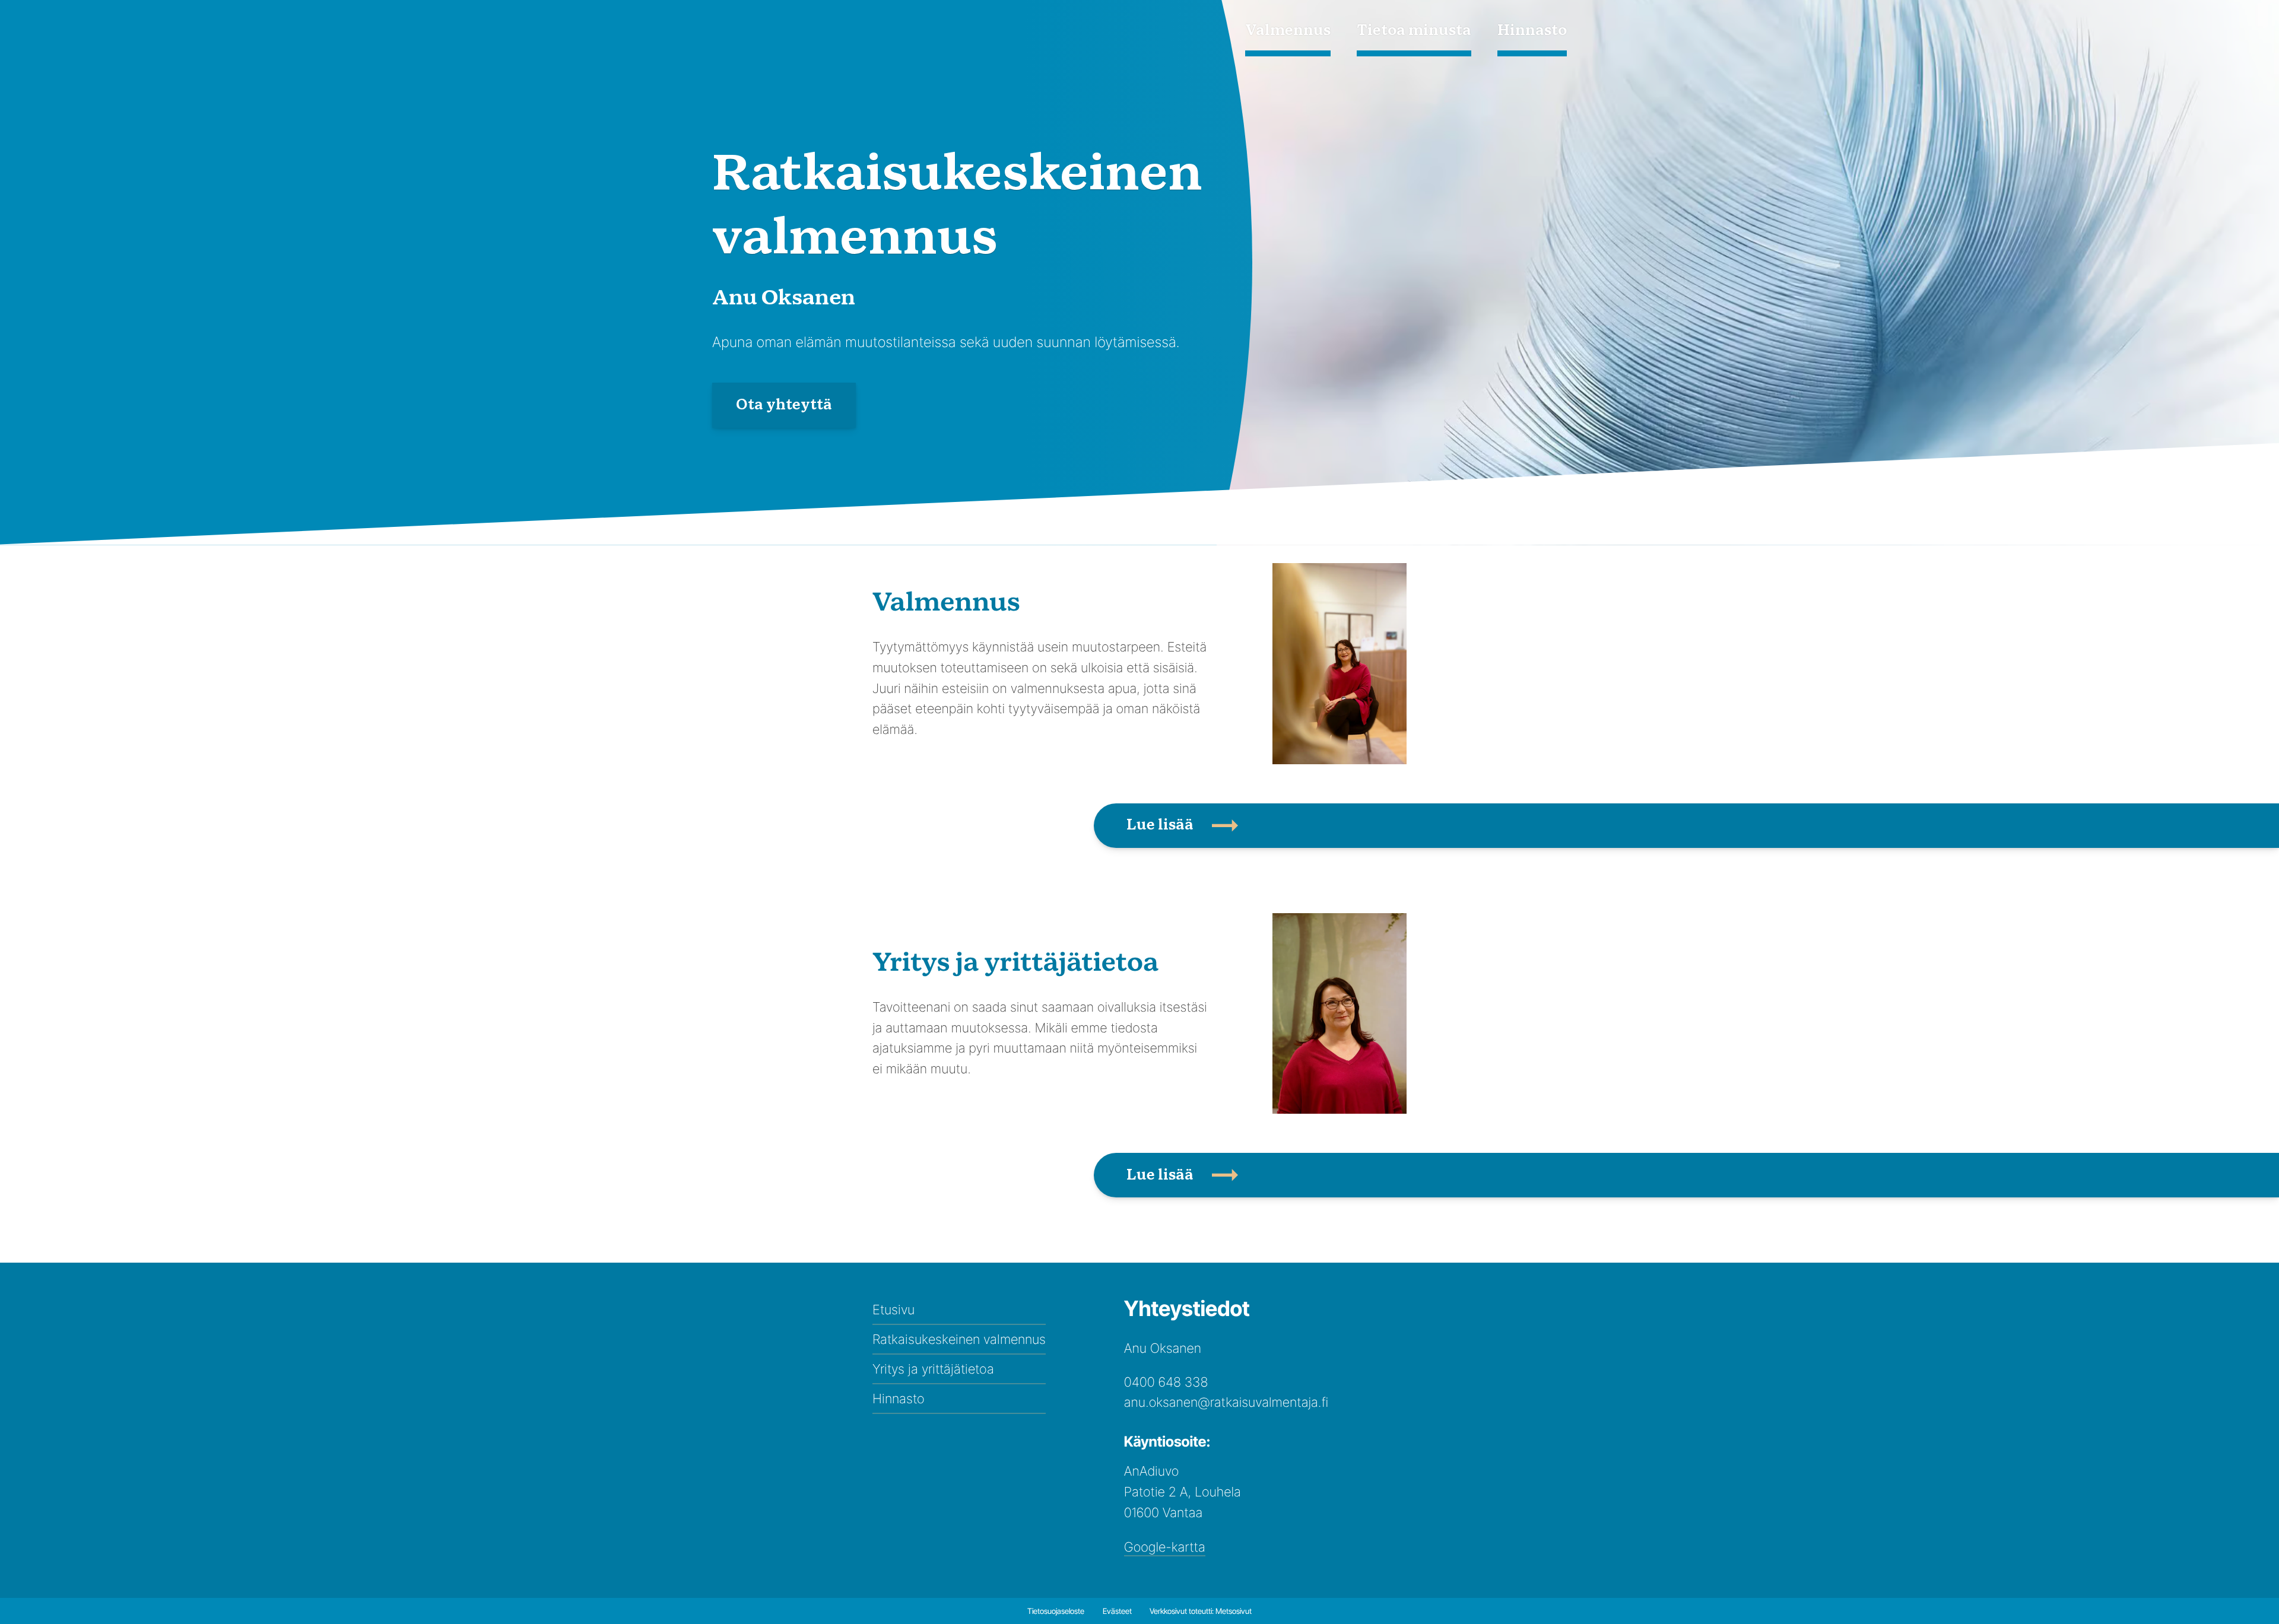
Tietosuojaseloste (1056, 1611)
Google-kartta (1165, 1547)
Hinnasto (1532, 31)
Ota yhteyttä (784, 405)
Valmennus (1288, 31)
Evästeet (1117, 1611)
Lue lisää (1160, 825)
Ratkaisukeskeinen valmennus (959, 1339)
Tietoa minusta (1414, 31)
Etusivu (893, 1310)
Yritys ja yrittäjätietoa (933, 1369)
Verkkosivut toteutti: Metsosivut (1201, 1611)
